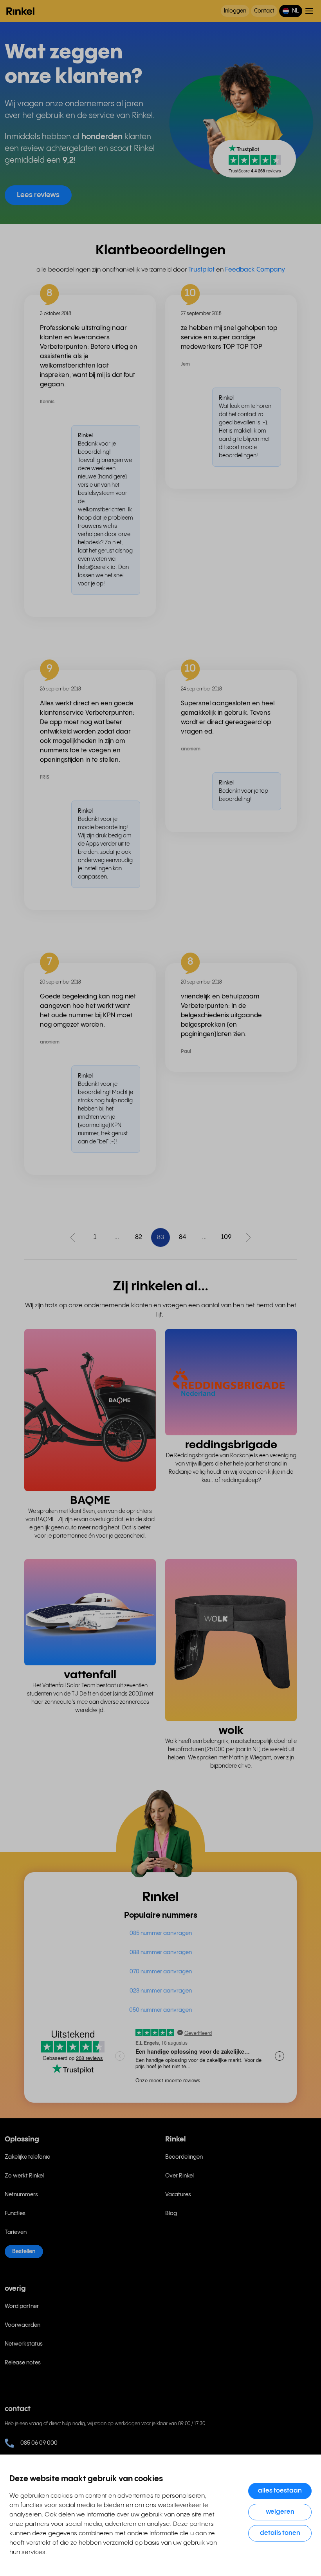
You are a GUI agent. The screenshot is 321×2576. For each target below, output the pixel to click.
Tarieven (16, 2232)
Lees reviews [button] (38, 195)
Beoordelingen (184, 2157)
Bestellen (24, 2252)
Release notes (23, 2363)
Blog (171, 2214)
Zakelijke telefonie (27, 2157)
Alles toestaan (280, 2491)
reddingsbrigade (231, 1445)
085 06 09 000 (39, 2443)
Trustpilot (201, 270)
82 (139, 1237)
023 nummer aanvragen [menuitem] (161, 1991)
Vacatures (178, 2195)
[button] (291, 11)
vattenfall (90, 1675)
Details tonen (280, 2533)
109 (226, 1237)
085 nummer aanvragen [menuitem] (161, 1933)
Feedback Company (255, 270)
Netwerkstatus (24, 2344)
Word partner (22, 2306)
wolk (231, 1731)
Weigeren (280, 2512)
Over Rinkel (179, 2176)
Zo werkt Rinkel (24, 2176)
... (117, 1237)
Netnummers (21, 2195)
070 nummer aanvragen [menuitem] (161, 1972)
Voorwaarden (23, 2325)
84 (182, 1237)
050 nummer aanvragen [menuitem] (160, 2010)
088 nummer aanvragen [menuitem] (161, 1953)
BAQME (90, 1501)
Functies (15, 2214)
